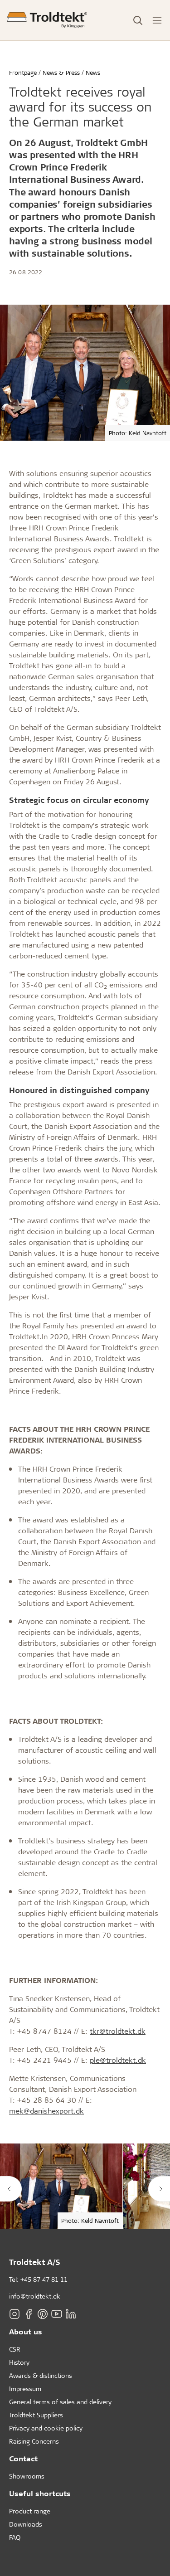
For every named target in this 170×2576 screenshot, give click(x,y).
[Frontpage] (47, 20)
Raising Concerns (34, 2441)
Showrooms (27, 2476)
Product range (30, 2511)
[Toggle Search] (138, 20)
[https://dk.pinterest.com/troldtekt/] (43, 2314)
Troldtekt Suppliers (36, 2415)
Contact (23, 2458)
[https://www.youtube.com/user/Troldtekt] (57, 2314)
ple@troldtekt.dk (118, 2060)
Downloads (26, 2524)
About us (26, 2331)
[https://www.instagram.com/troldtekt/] (15, 2314)
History (19, 2362)
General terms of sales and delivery (60, 2402)
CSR (15, 2349)
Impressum (25, 2389)
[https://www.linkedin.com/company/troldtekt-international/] (71, 2314)
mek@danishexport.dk (46, 2111)
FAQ (15, 2537)
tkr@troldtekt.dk (118, 2031)
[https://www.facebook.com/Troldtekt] (29, 2314)
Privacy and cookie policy (46, 2428)
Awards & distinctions (41, 2375)
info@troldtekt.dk (35, 2296)
